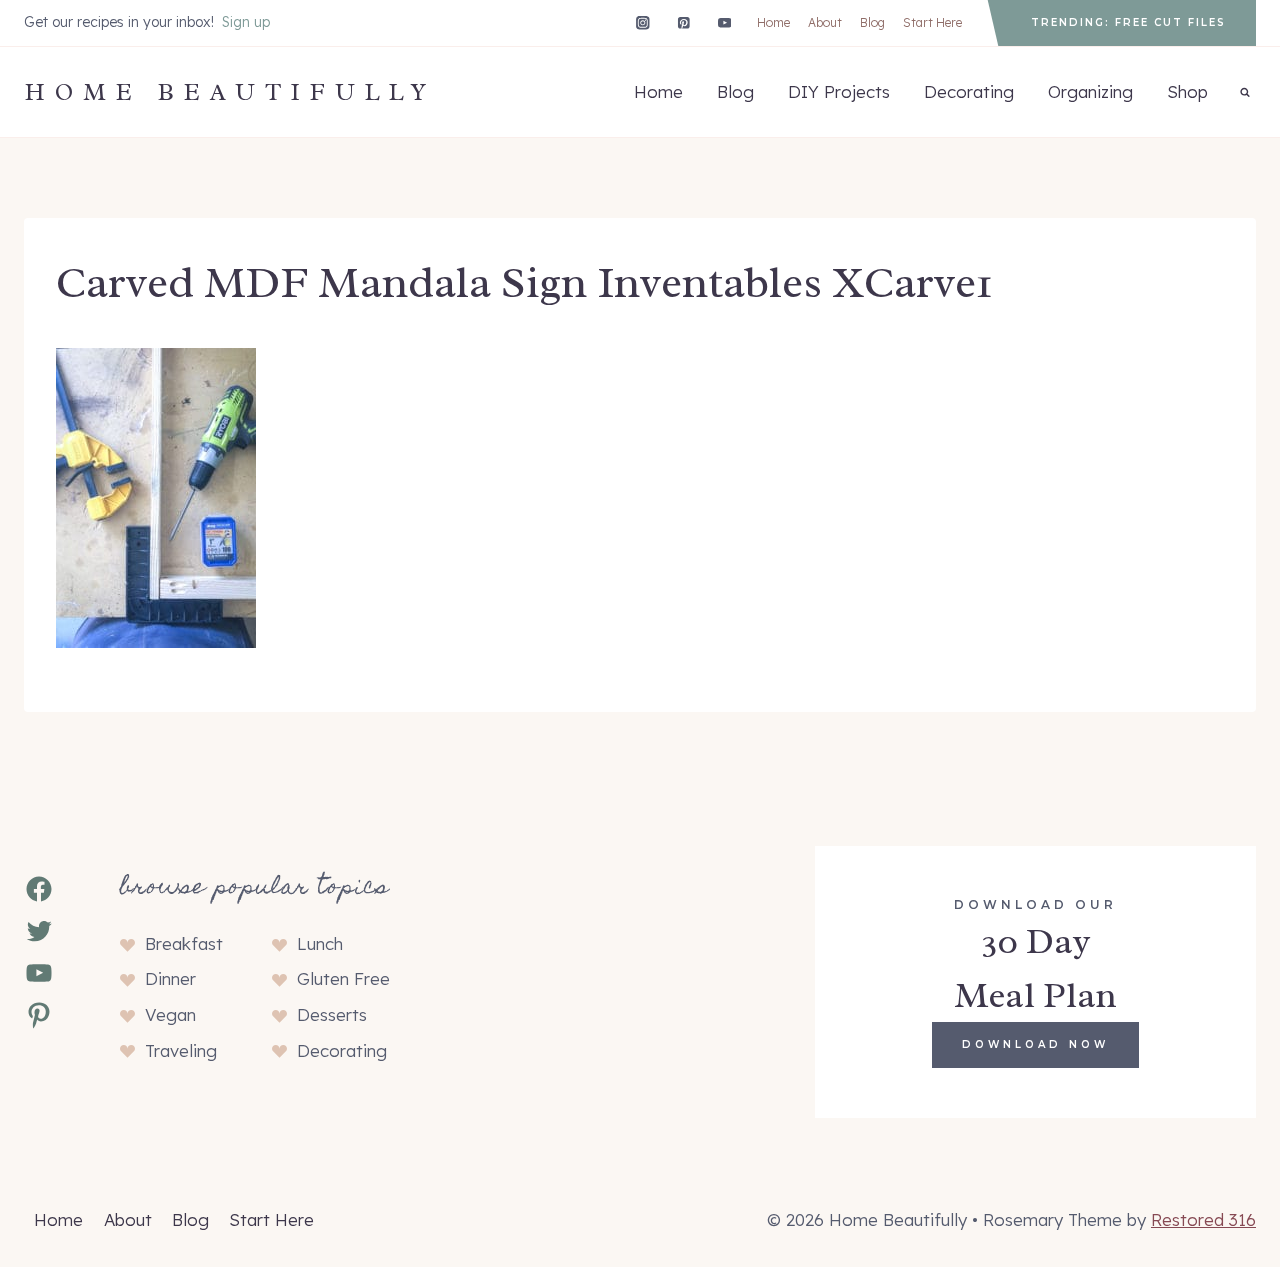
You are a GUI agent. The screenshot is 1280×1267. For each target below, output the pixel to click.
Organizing (1090, 91)
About (825, 22)
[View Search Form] (1245, 92)
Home (773, 22)
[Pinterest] (683, 22)
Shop (1187, 91)
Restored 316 (1203, 1219)
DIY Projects (839, 91)
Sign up (246, 22)
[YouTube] (724, 22)
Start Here (932, 22)
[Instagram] (642, 22)
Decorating (969, 91)
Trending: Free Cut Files (1128, 22)
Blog (872, 22)
